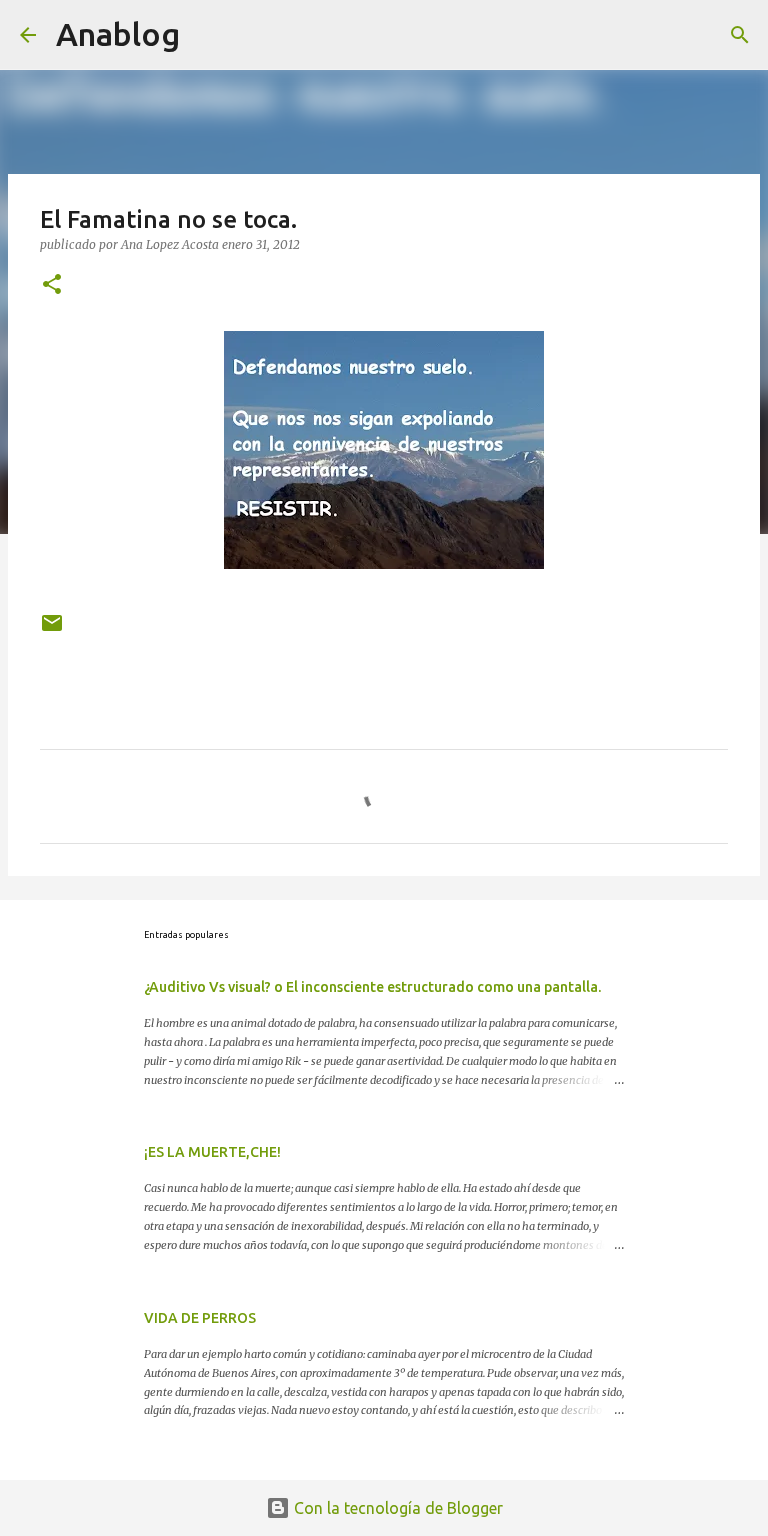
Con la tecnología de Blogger (396, 1508)
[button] (52, 285)
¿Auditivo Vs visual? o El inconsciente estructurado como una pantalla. (372, 987)
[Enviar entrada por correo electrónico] (52, 630)
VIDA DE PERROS (200, 1318)
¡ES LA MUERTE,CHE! (212, 1152)
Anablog (118, 34)
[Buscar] (740, 35)
